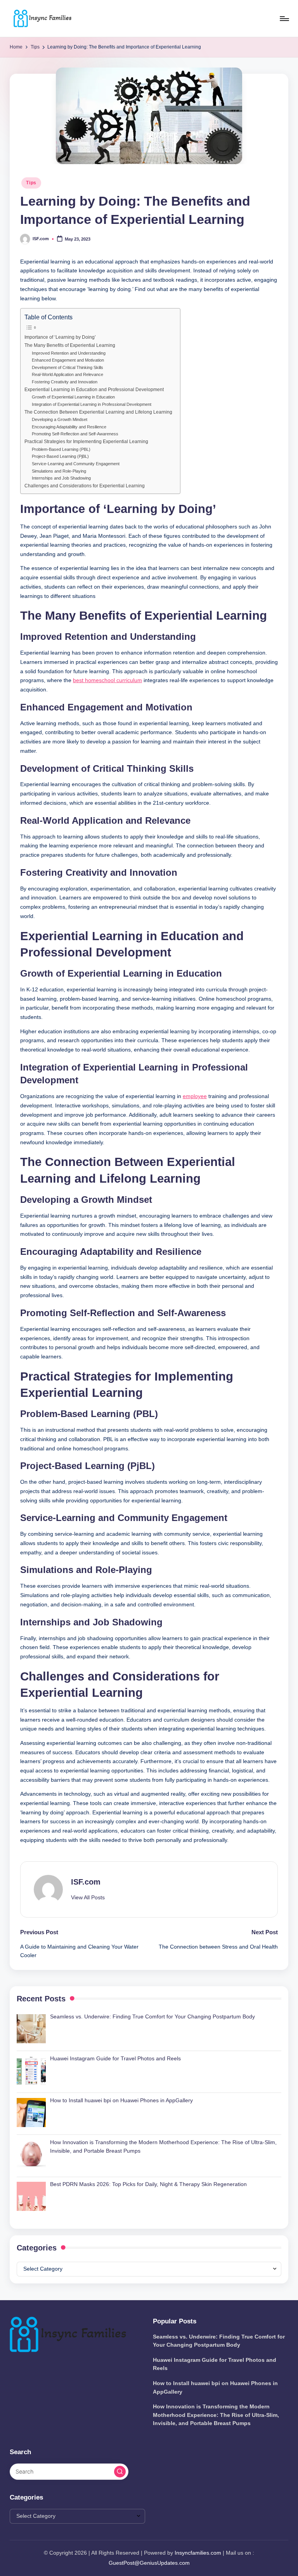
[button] (88, 1898)
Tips (31, 183)
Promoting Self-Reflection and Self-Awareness (75, 434)
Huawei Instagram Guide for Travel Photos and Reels (215, 2364)
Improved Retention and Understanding (69, 353)
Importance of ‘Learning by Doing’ (60, 337)
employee (195, 1096)
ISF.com (86, 1882)
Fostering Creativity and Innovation (65, 382)
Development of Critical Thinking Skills (68, 367)
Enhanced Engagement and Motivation (68, 360)
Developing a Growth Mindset (60, 419)
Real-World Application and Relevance (68, 374)
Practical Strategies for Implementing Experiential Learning (86, 442)
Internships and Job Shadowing (61, 478)
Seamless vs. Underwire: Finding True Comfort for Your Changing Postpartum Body (219, 2341)
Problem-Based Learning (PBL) (61, 449)
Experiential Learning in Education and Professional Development (94, 390)
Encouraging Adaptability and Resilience (69, 427)
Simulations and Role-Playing (59, 471)
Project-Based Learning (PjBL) (60, 456)
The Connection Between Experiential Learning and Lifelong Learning (98, 412)
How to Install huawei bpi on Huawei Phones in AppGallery (215, 2387)
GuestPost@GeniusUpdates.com (149, 2563)
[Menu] (284, 19)
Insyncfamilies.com (198, 2553)
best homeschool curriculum (107, 680)
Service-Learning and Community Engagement (76, 464)
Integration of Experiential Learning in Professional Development (92, 404)
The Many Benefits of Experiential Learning (70, 345)
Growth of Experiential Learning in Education (73, 397)
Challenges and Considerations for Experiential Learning (85, 486)
